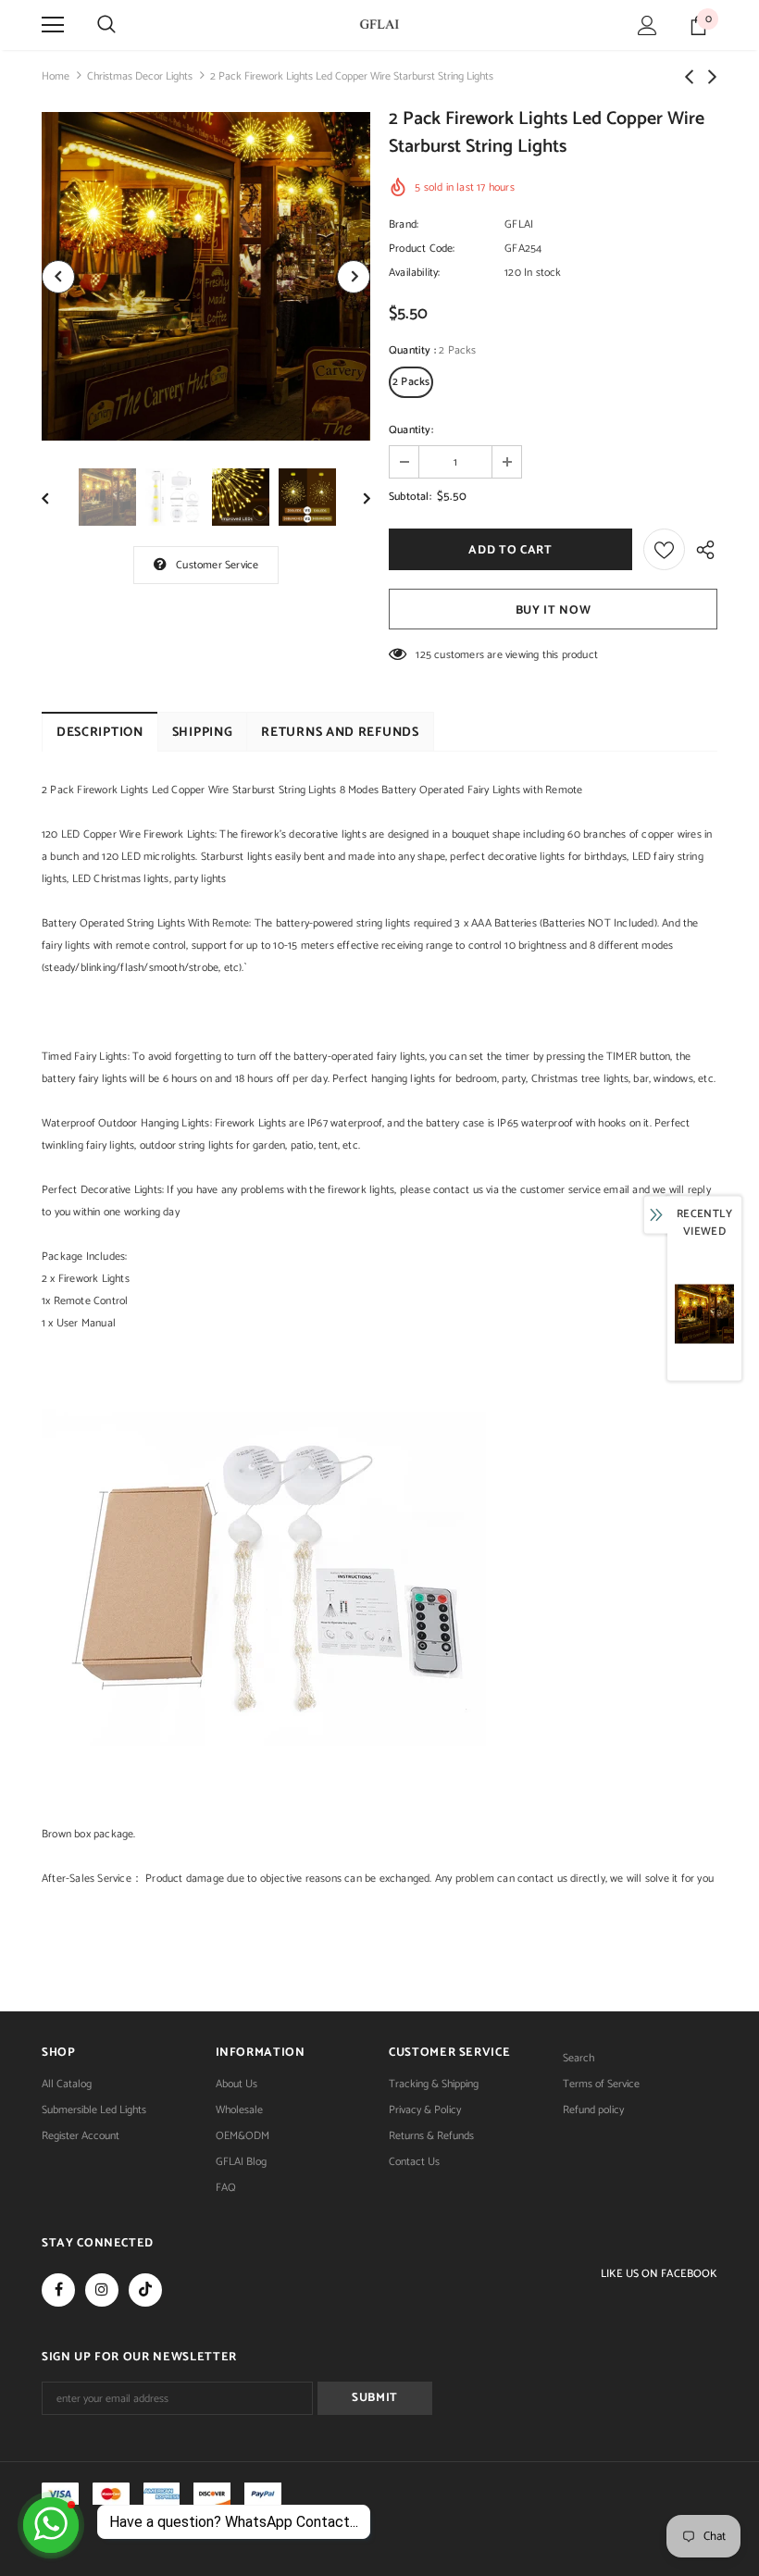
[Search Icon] (106, 25)
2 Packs (411, 382)
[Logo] (379, 24)
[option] (206, 276)
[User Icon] (647, 25)
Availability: (415, 273)
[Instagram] (102, 2290)
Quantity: (411, 430)
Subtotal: (410, 497)
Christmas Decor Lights (140, 76)
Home (56, 76)
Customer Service (217, 565)
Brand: (404, 224)
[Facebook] (58, 2290)
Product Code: (422, 249)
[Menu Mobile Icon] (53, 25)
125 (423, 655)
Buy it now (554, 610)
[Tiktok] (145, 2290)
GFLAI (519, 224)
